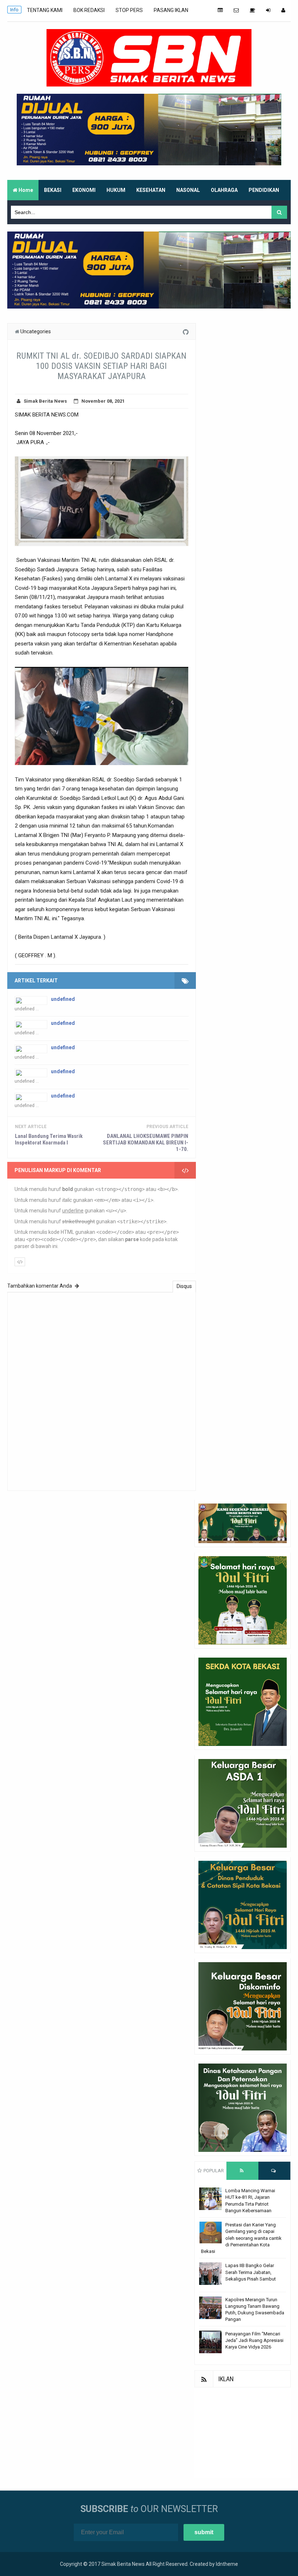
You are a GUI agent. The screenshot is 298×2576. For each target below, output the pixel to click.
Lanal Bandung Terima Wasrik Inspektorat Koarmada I (49, 1139)
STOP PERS (129, 10)
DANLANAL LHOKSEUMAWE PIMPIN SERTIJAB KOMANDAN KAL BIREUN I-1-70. (145, 1143)
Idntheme (227, 2564)
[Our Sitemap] (220, 10)
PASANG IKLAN (171, 10)
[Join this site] (268, 10)
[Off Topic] (252, 10)
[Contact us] (236, 10)
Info (14, 10)
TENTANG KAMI (45, 10)
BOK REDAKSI (89, 10)
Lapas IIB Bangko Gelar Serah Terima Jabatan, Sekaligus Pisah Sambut (251, 2272)
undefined (63, 999)
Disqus (184, 1286)
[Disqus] (102, 1390)
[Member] (283, 10)
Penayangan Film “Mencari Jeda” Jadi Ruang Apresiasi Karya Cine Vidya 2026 (254, 2340)
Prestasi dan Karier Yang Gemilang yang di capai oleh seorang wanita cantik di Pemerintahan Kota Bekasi (241, 2238)
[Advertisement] (243, 2433)
